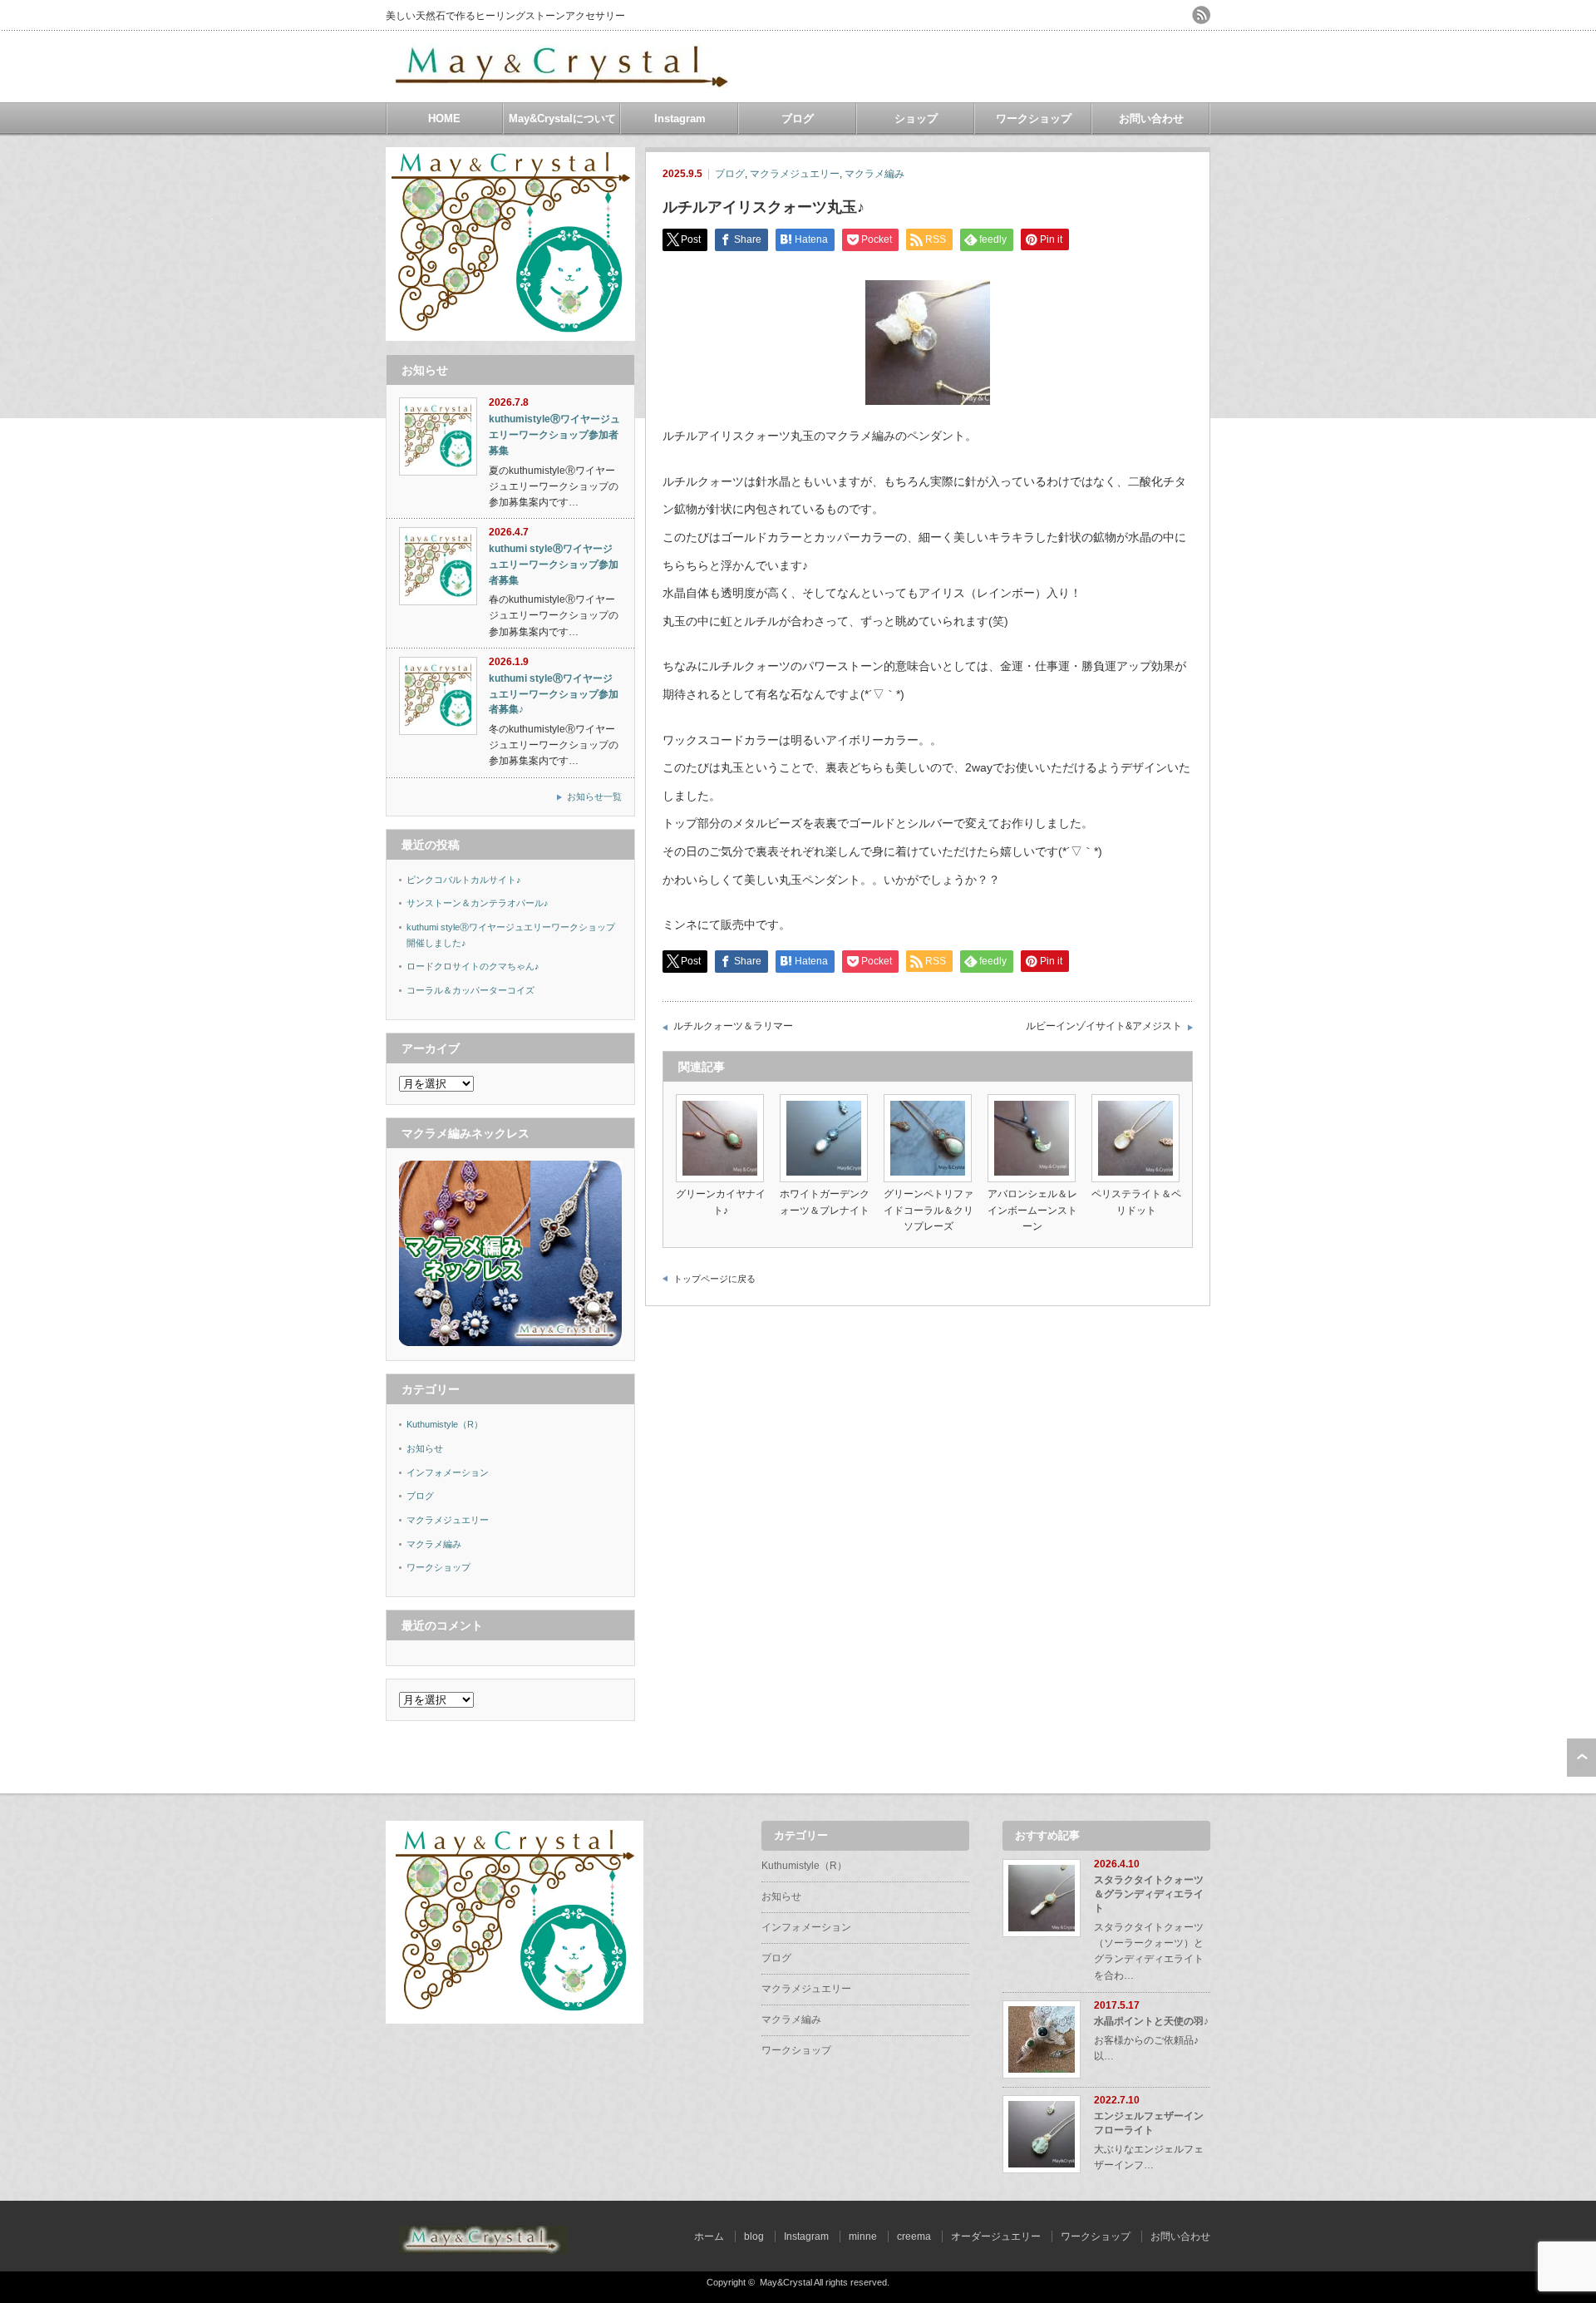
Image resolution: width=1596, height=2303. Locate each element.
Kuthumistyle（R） (445, 1424)
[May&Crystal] (564, 82)
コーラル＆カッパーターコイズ (470, 990)
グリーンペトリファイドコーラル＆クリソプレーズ (929, 1210)
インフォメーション (448, 1472)
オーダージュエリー (996, 2236)
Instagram (680, 118)
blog (754, 2236)
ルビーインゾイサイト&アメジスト (1104, 1026)
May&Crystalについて (562, 118)
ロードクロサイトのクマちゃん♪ (473, 966)
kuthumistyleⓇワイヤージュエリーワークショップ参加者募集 (554, 434)
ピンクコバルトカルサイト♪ (464, 880)
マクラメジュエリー (795, 174)
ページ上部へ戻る (1581, 1758)
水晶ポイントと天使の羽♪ (1151, 2021)
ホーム (709, 2236)
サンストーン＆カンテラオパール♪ (478, 903)
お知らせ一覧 (594, 796)
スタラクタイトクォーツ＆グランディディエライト (1149, 1894)
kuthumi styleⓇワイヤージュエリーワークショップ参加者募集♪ (554, 694)
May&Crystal (786, 2282)
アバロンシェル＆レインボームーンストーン (1032, 1210)
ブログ (798, 118)
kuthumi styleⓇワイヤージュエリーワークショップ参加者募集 (554, 564)
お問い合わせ (1151, 118)
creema (914, 2236)
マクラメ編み (874, 174)
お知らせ (425, 1448)
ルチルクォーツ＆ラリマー (733, 1026)
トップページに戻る (714, 1279)
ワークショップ (1034, 118)
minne (863, 2236)
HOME (444, 118)
